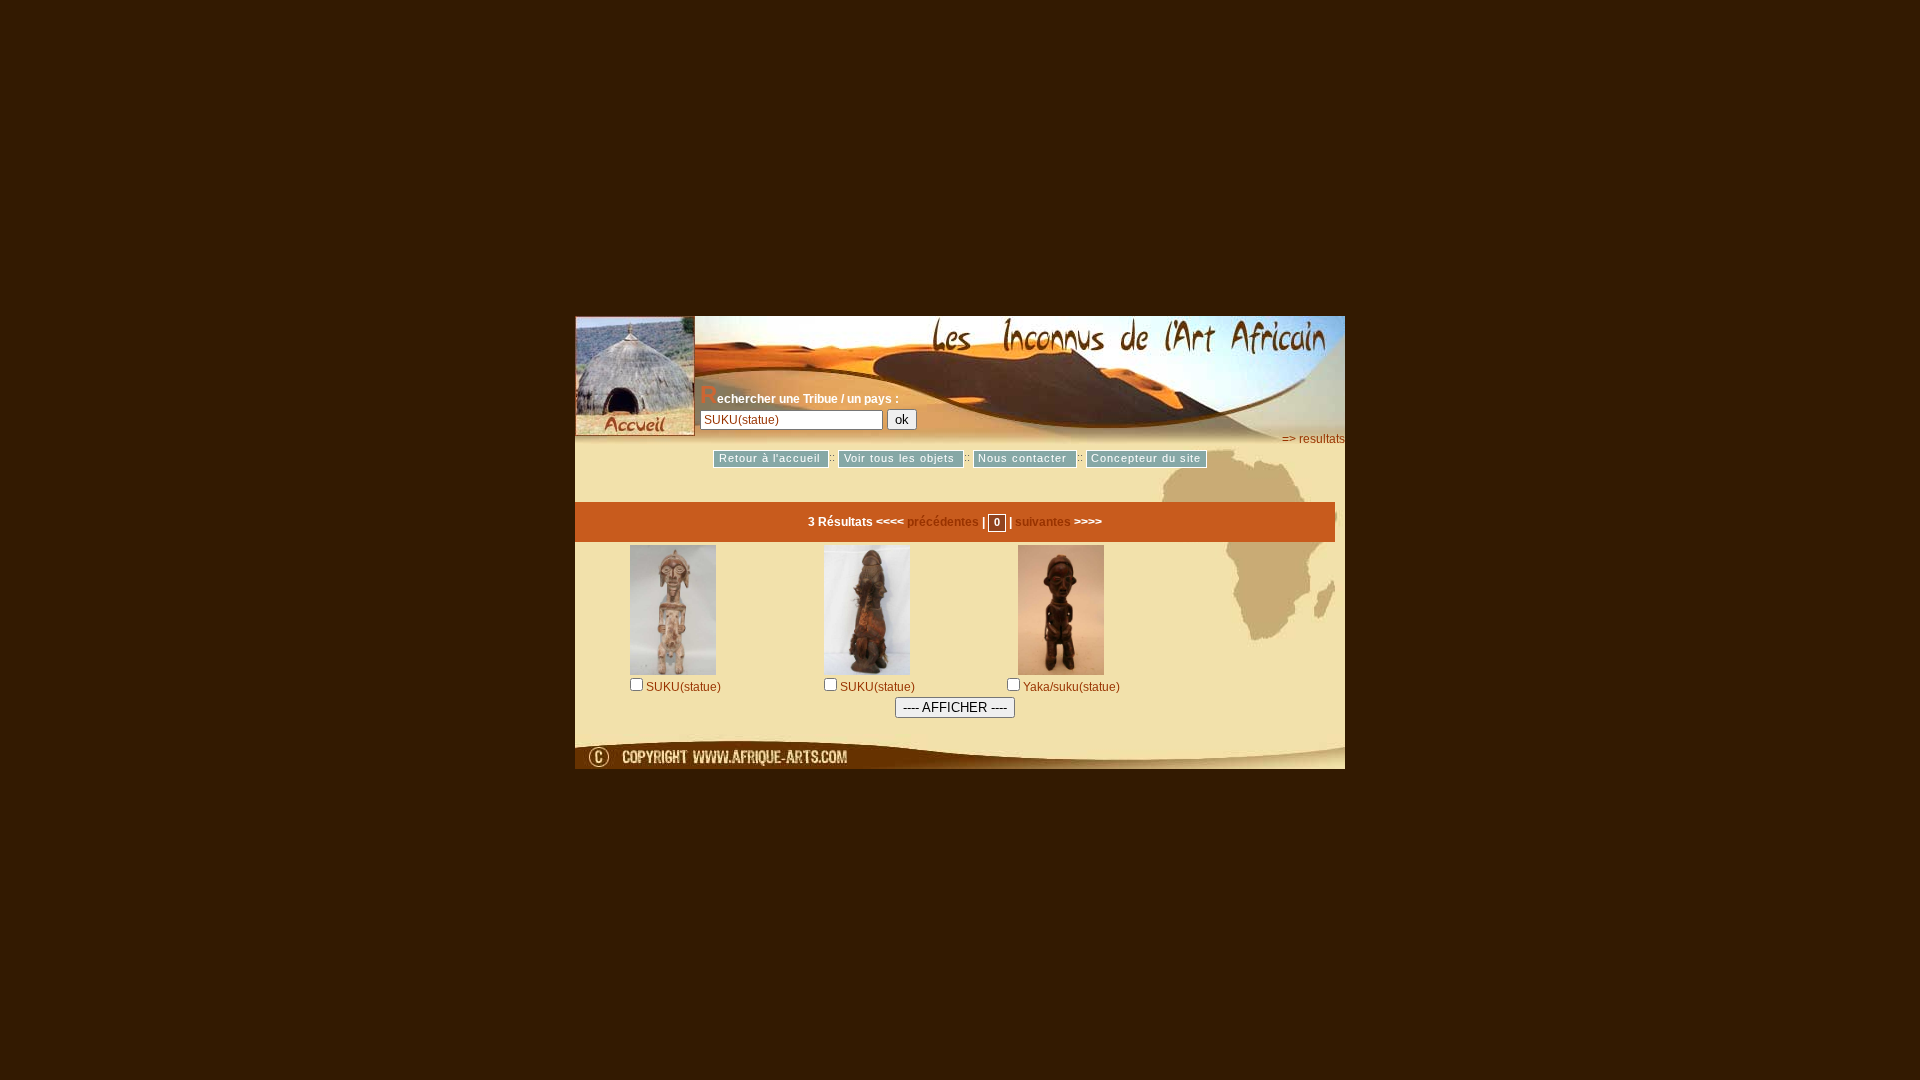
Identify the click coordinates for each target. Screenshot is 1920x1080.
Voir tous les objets (901, 459)
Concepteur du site (1146, 459)
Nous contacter (1024, 459)
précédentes (943, 522)
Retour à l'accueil (771, 459)
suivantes (1043, 522)
